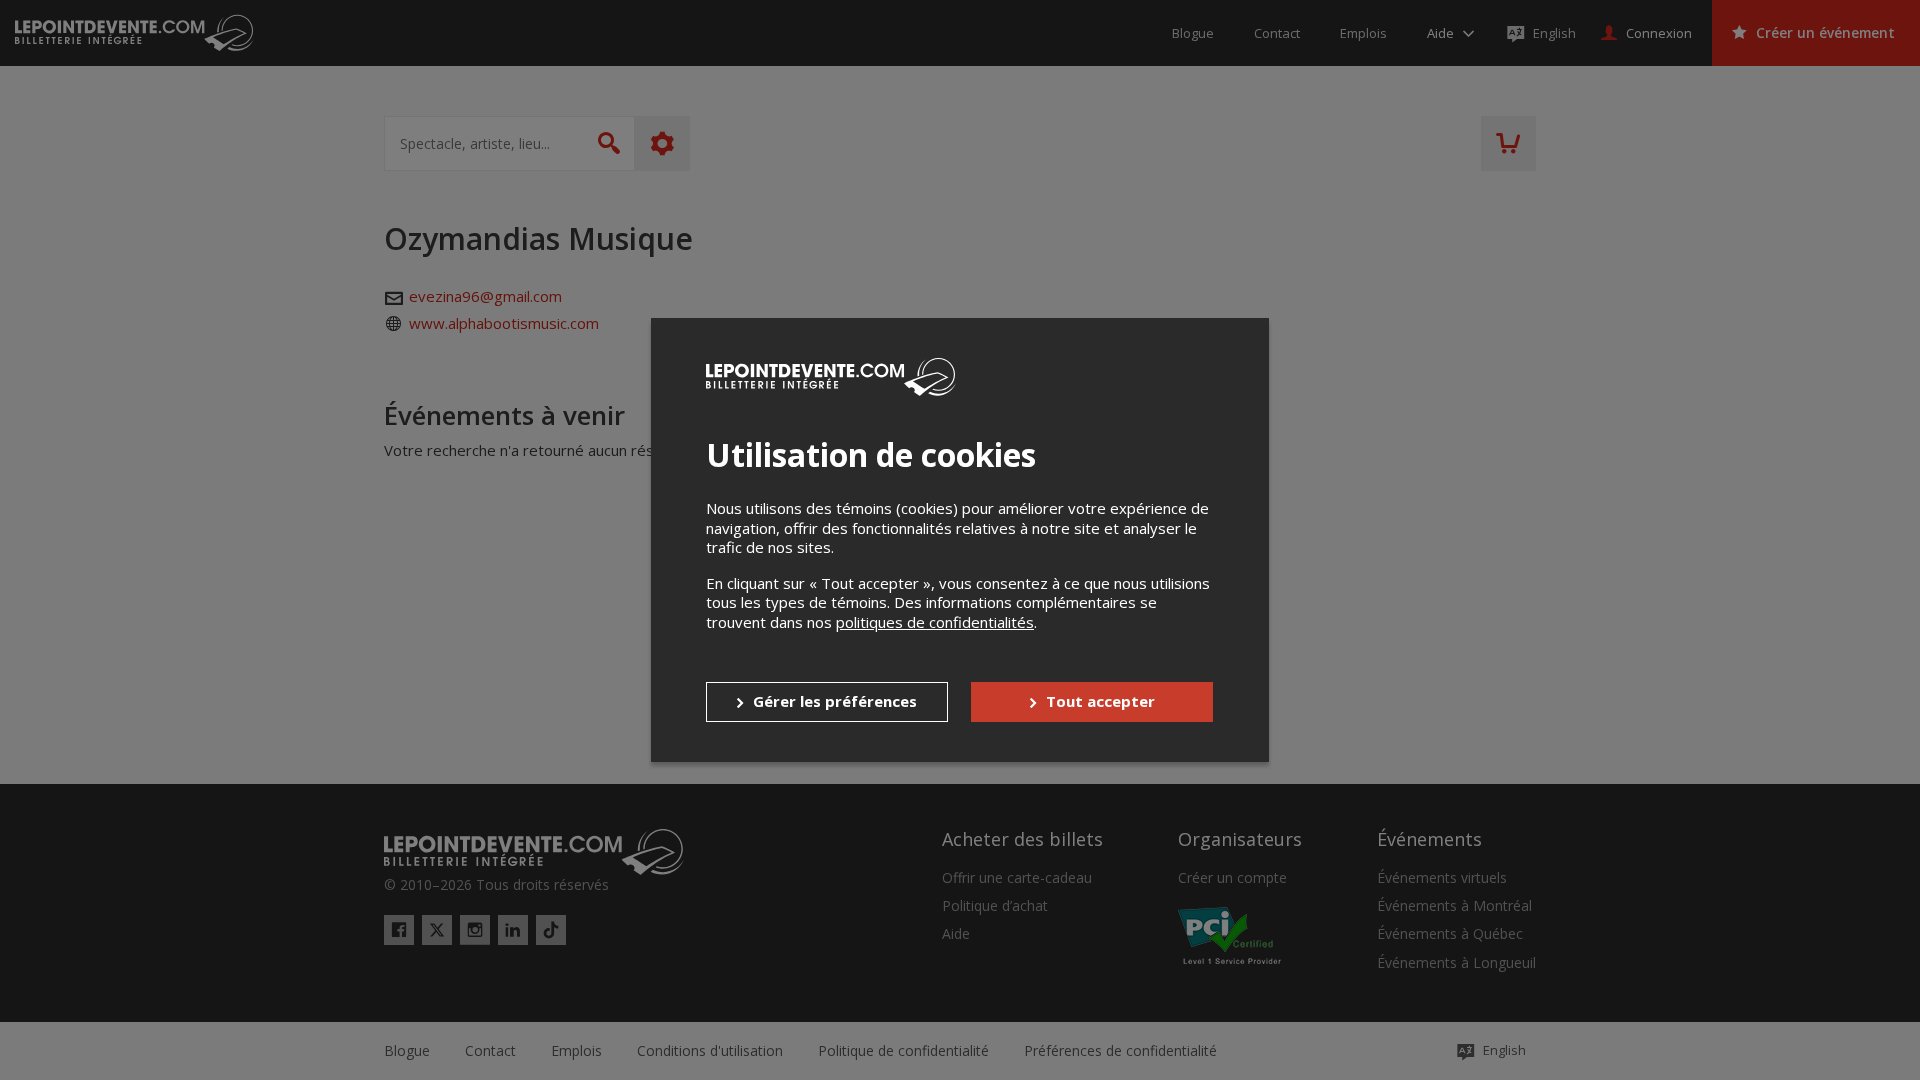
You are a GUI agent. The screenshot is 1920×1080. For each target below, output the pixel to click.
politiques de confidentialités (935, 622)
